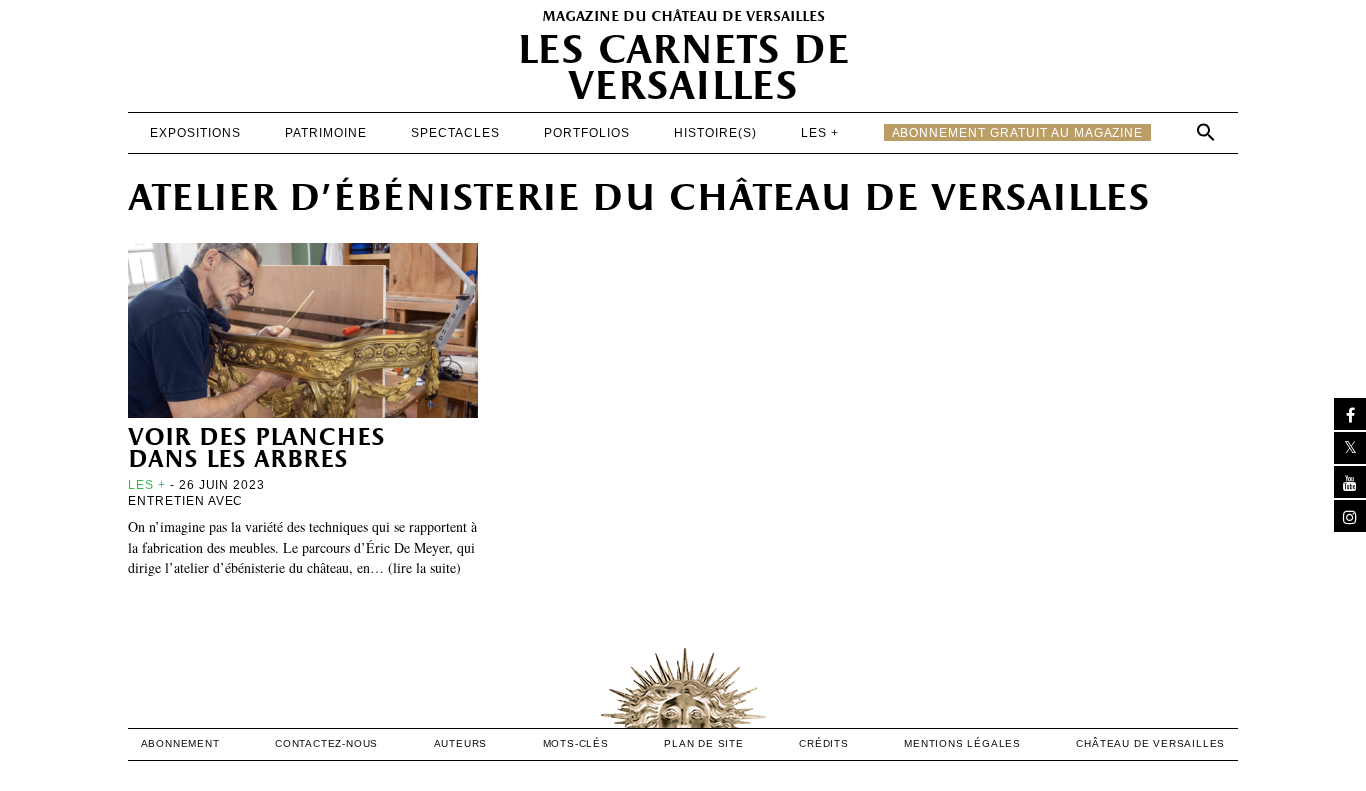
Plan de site (704, 743)
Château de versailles (1150, 743)
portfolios (587, 133)
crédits (824, 743)
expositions (195, 133)
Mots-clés (576, 743)
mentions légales (962, 743)
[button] (1206, 132)
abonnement (180, 743)
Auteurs (461, 743)
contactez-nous (326, 743)
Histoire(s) (715, 133)
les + (820, 133)
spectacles (455, 133)
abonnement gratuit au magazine (1018, 133)
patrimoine (326, 133)
